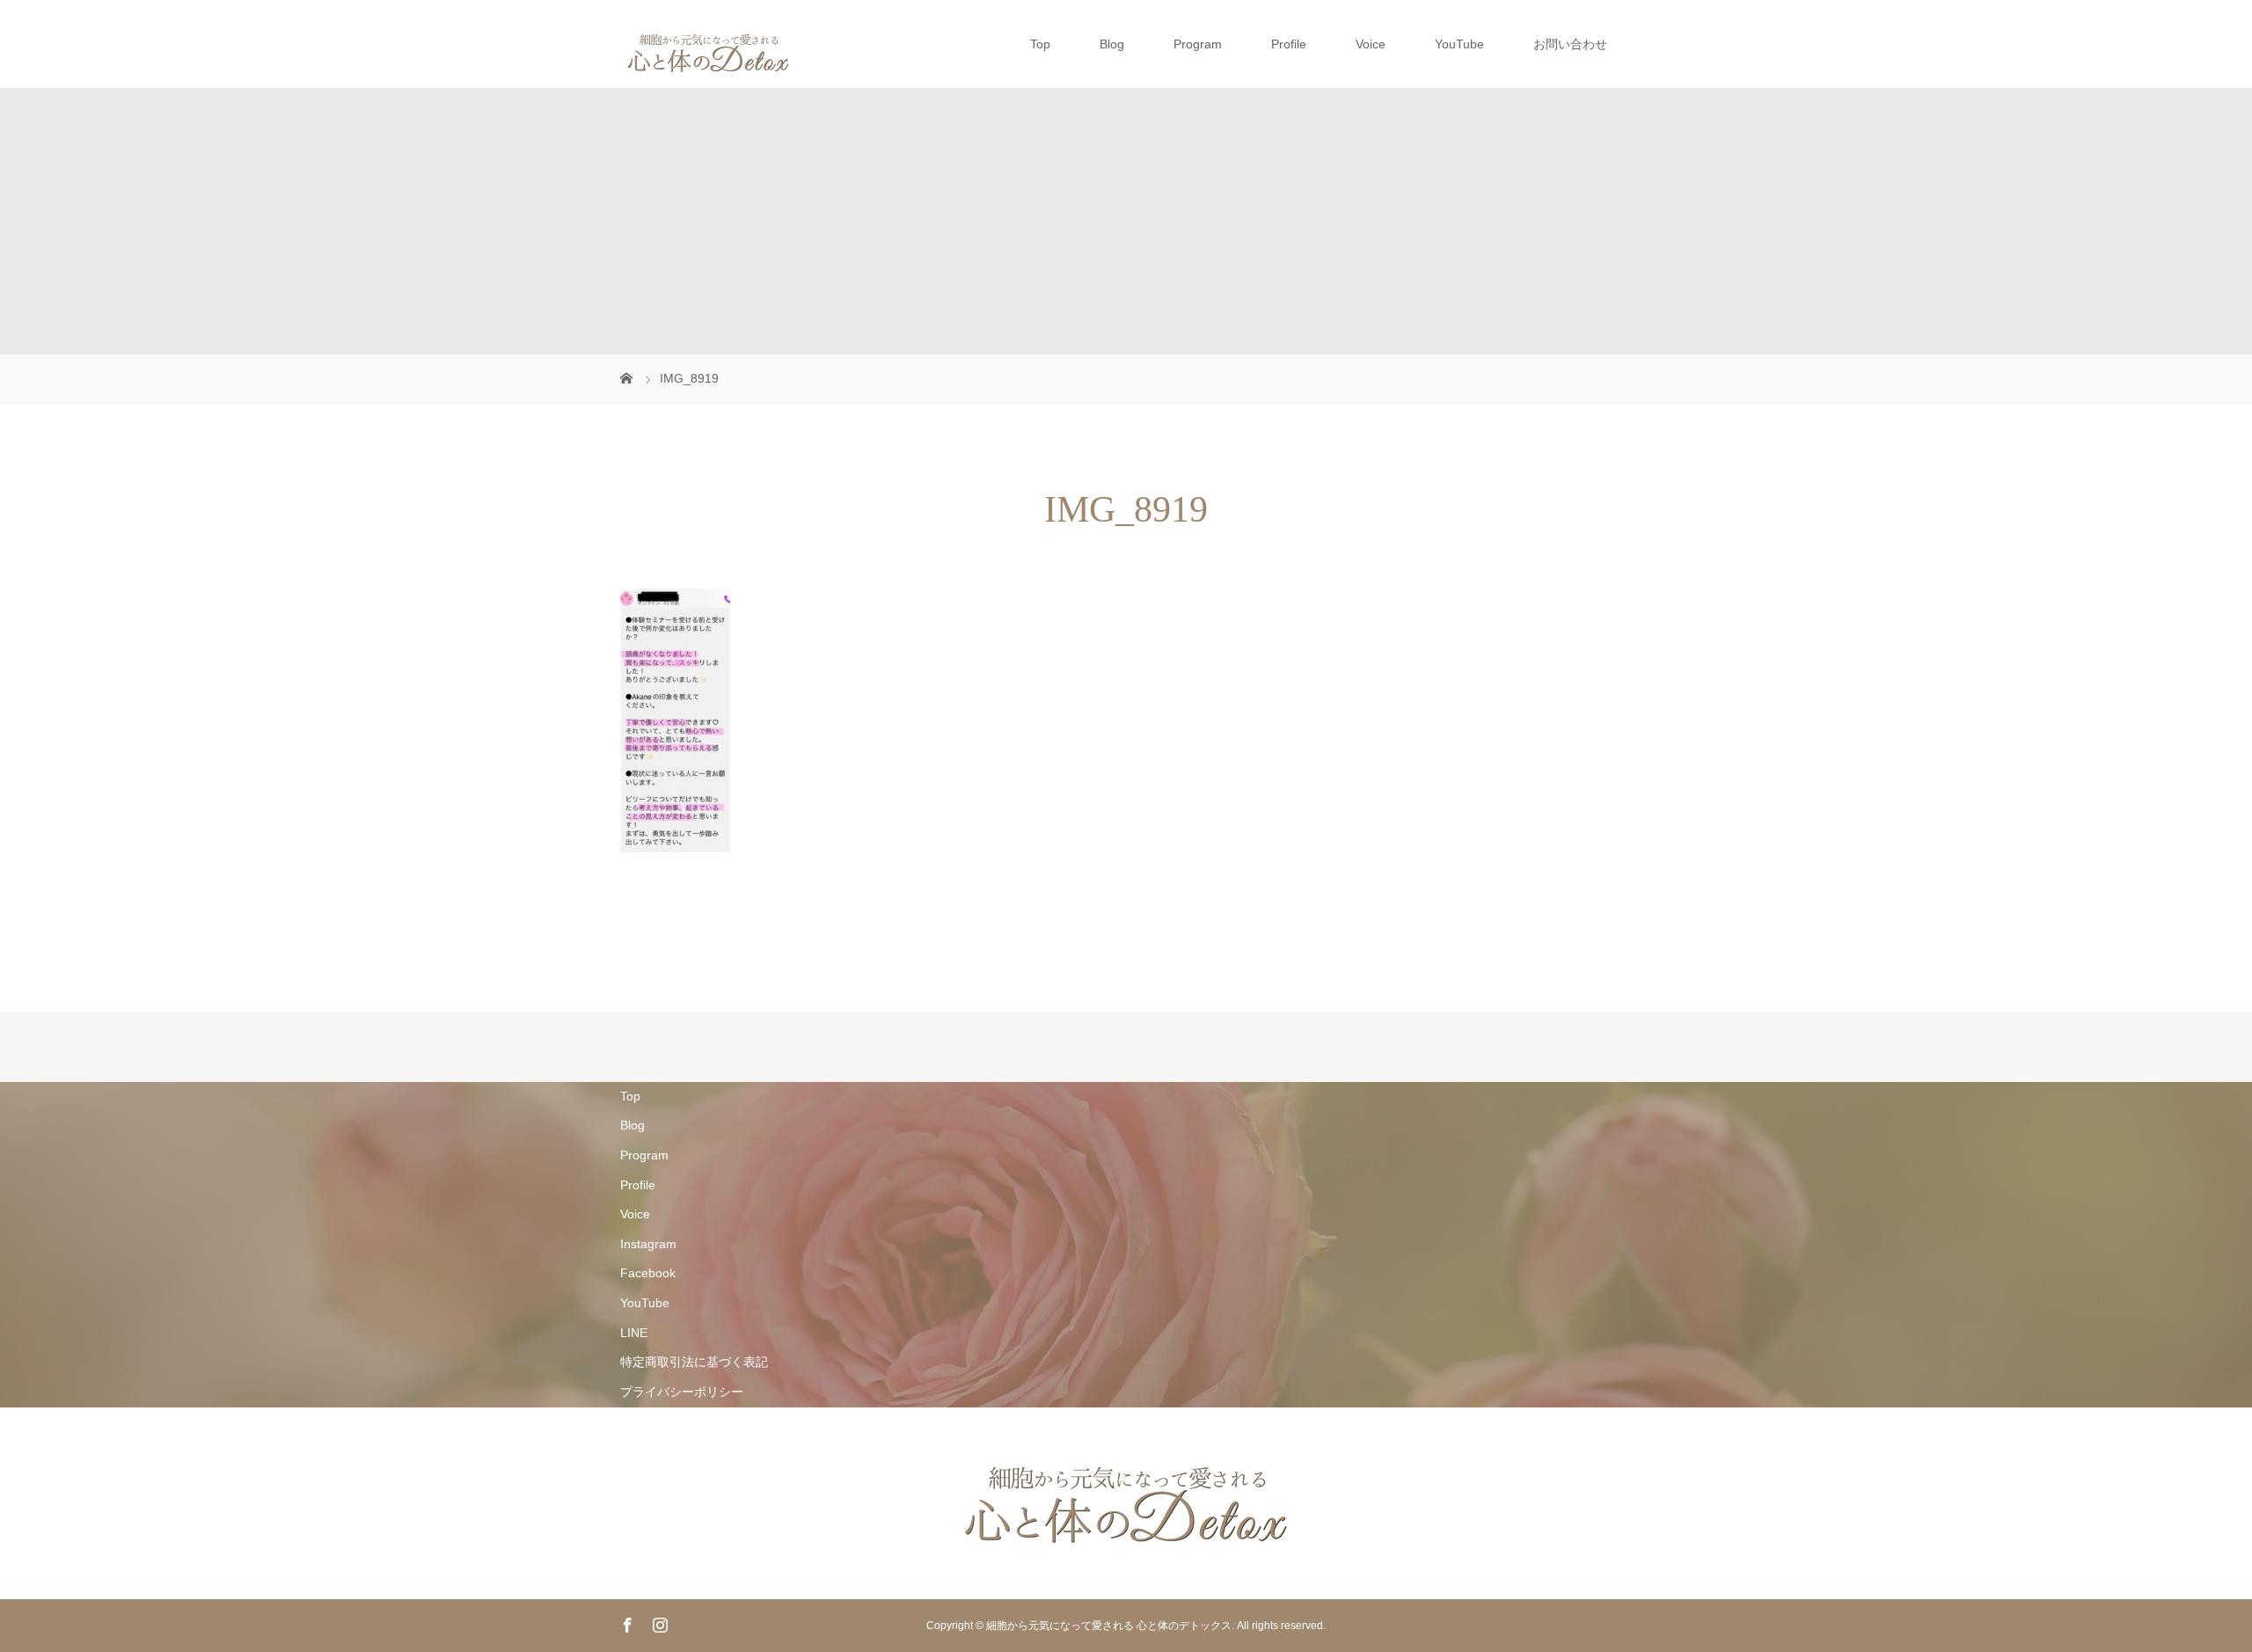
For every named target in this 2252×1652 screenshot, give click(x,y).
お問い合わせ (1570, 44)
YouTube (1459, 44)
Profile (1289, 44)
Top (1040, 44)
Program (1198, 44)
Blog (1112, 44)
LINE (634, 1333)
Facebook (648, 1273)
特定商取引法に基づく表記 (694, 1362)
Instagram (648, 1244)
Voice (1371, 44)
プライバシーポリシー (682, 1392)
